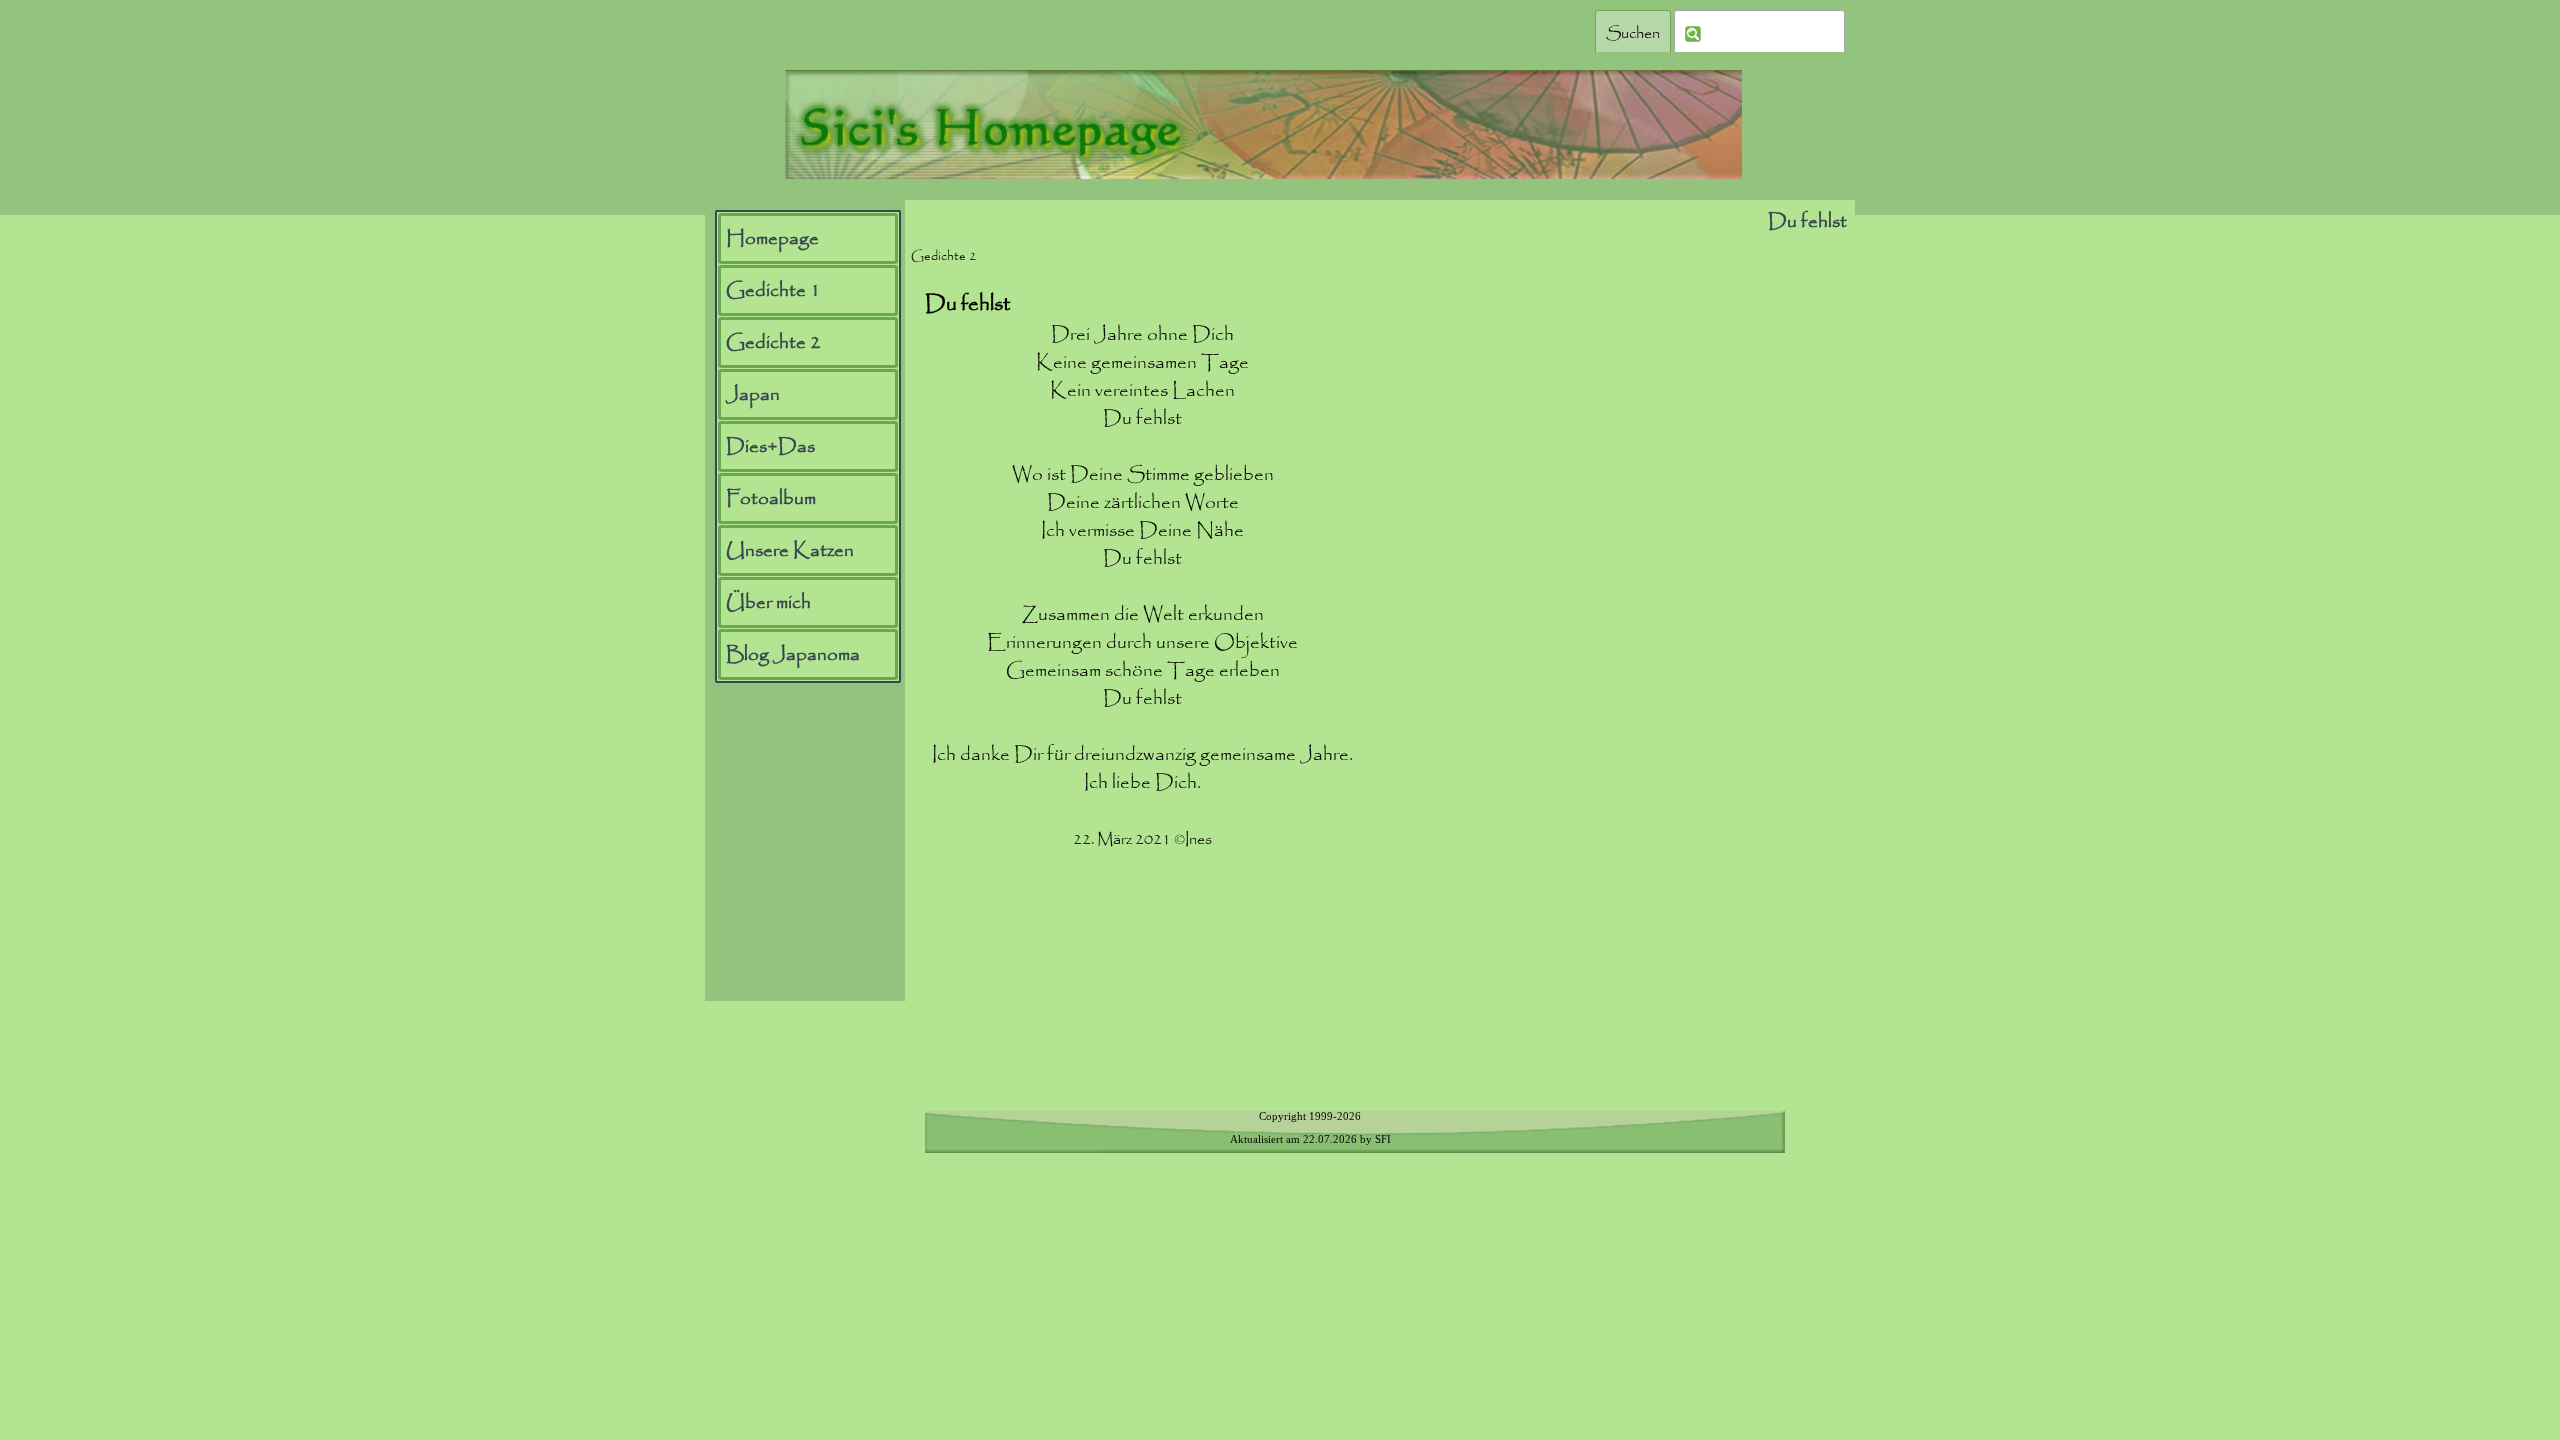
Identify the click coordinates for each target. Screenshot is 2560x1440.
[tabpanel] (1142, 635)
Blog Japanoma (793, 655)
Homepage (772, 239)
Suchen (1633, 33)
